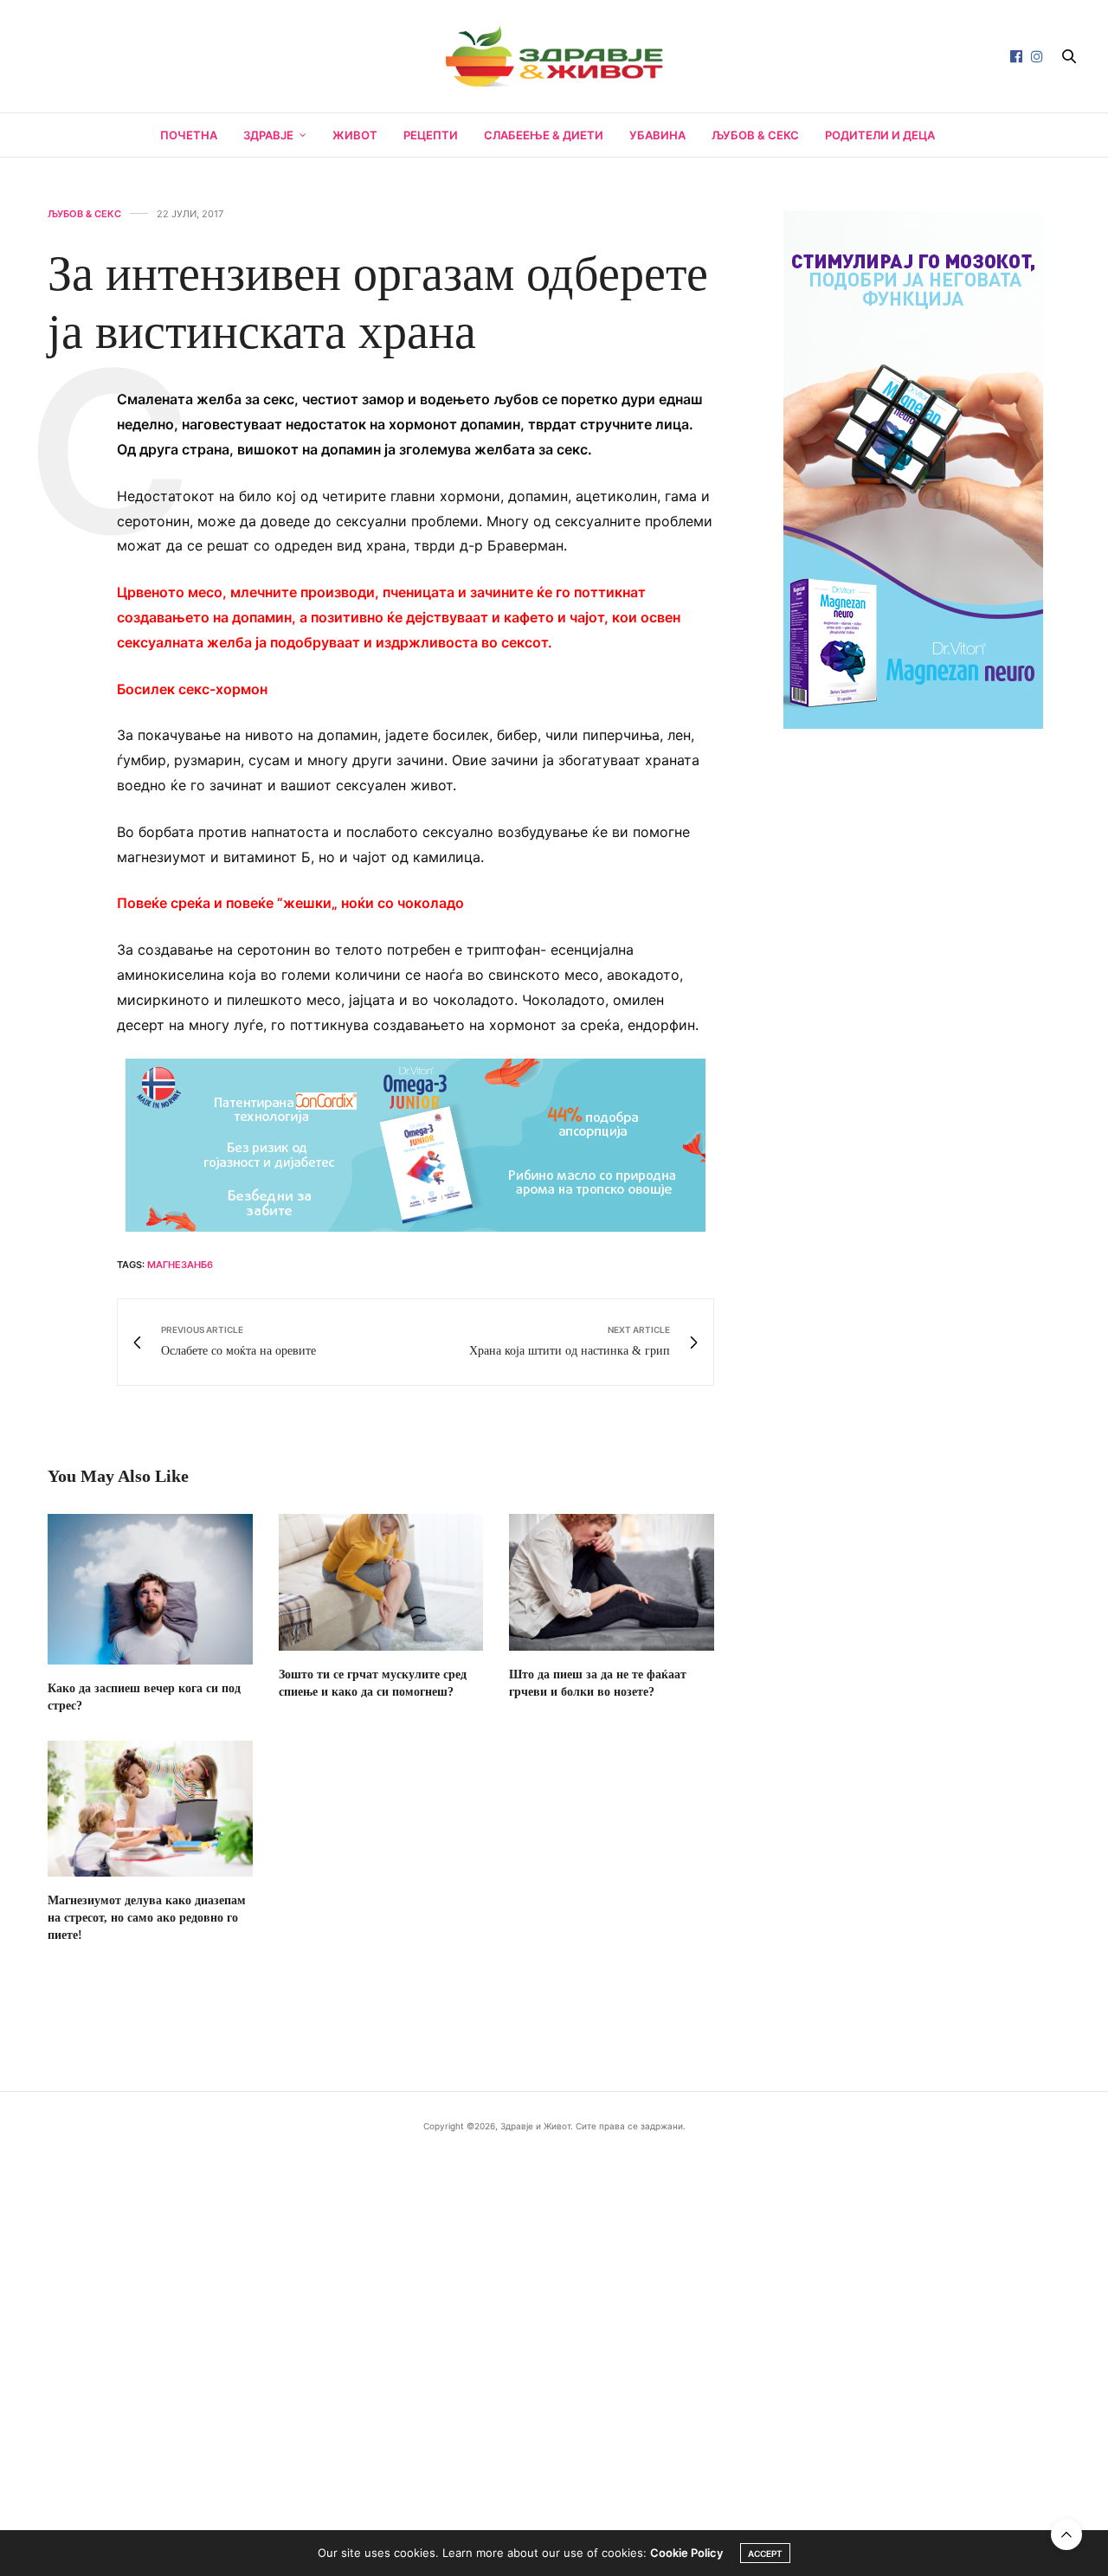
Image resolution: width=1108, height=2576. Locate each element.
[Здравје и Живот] (554, 56)
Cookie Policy (686, 2553)
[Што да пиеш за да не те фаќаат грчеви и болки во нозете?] (612, 1582)
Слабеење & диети (544, 135)
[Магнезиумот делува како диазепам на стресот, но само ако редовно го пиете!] (150, 1809)
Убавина (657, 135)
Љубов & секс (755, 135)
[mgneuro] (913, 467)
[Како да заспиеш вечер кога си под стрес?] (150, 1589)
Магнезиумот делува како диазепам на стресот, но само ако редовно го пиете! (147, 1918)
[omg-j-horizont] (415, 1144)
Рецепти (431, 135)
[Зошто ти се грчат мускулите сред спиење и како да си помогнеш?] (381, 1582)
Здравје (268, 135)
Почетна (189, 135)
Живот (355, 135)
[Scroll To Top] (1066, 2534)
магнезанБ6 (180, 1265)
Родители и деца (880, 135)
